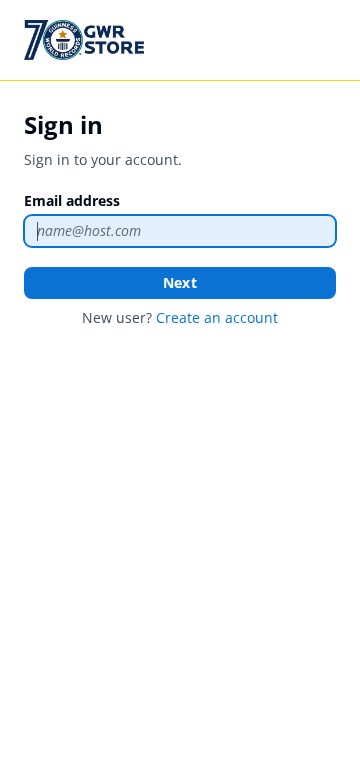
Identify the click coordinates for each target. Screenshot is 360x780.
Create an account (217, 317)
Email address (72, 200)
